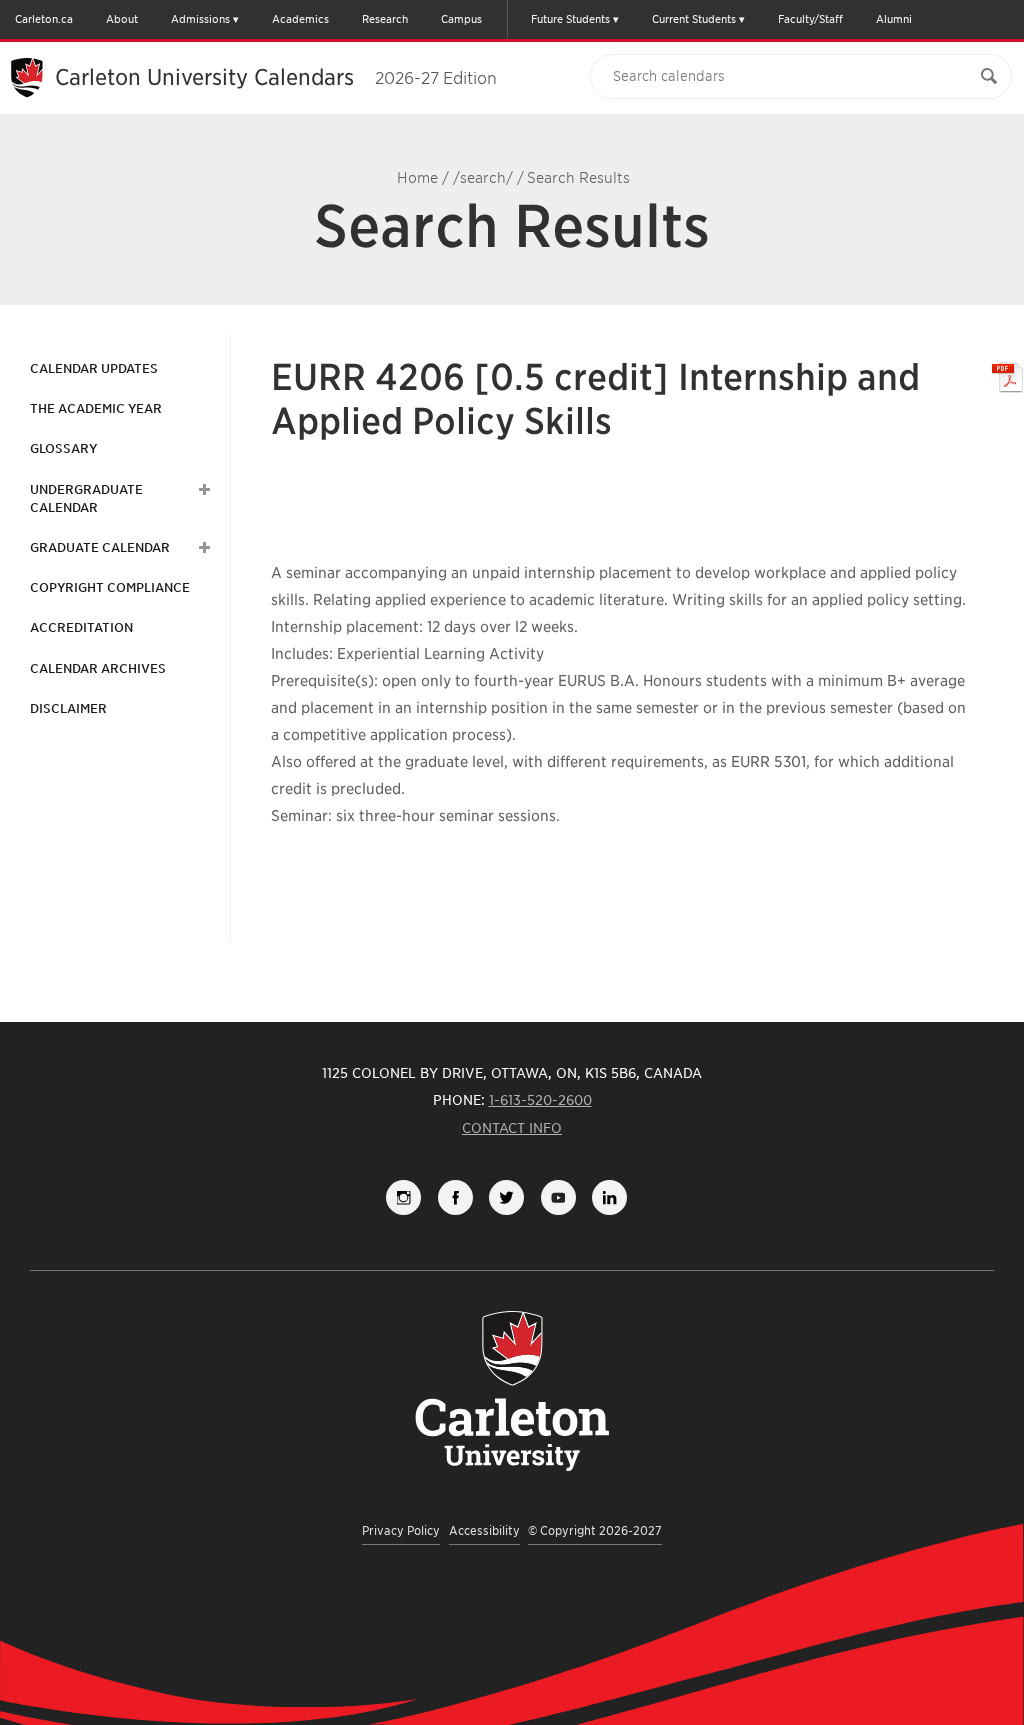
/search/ (483, 178)
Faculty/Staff (810, 19)
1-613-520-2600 (540, 1100)
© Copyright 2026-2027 (595, 1530)
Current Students (694, 19)
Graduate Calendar (100, 547)
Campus (461, 19)
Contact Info (512, 1128)
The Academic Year (96, 408)
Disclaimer (68, 708)
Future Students (570, 19)
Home (417, 178)
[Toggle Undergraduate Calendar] (202, 490)
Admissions (200, 19)
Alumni (894, 19)
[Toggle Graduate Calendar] (202, 548)
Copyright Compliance (110, 587)
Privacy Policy (401, 1530)
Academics (300, 19)
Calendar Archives (98, 668)
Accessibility (484, 1530)
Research (385, 19)
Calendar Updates (94, 368)
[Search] (989, 76)
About (122, 19)
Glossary (63, 448)
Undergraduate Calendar (86, 498)
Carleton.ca (44, 19)
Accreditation (81, 627)
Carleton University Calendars (276, 77)
